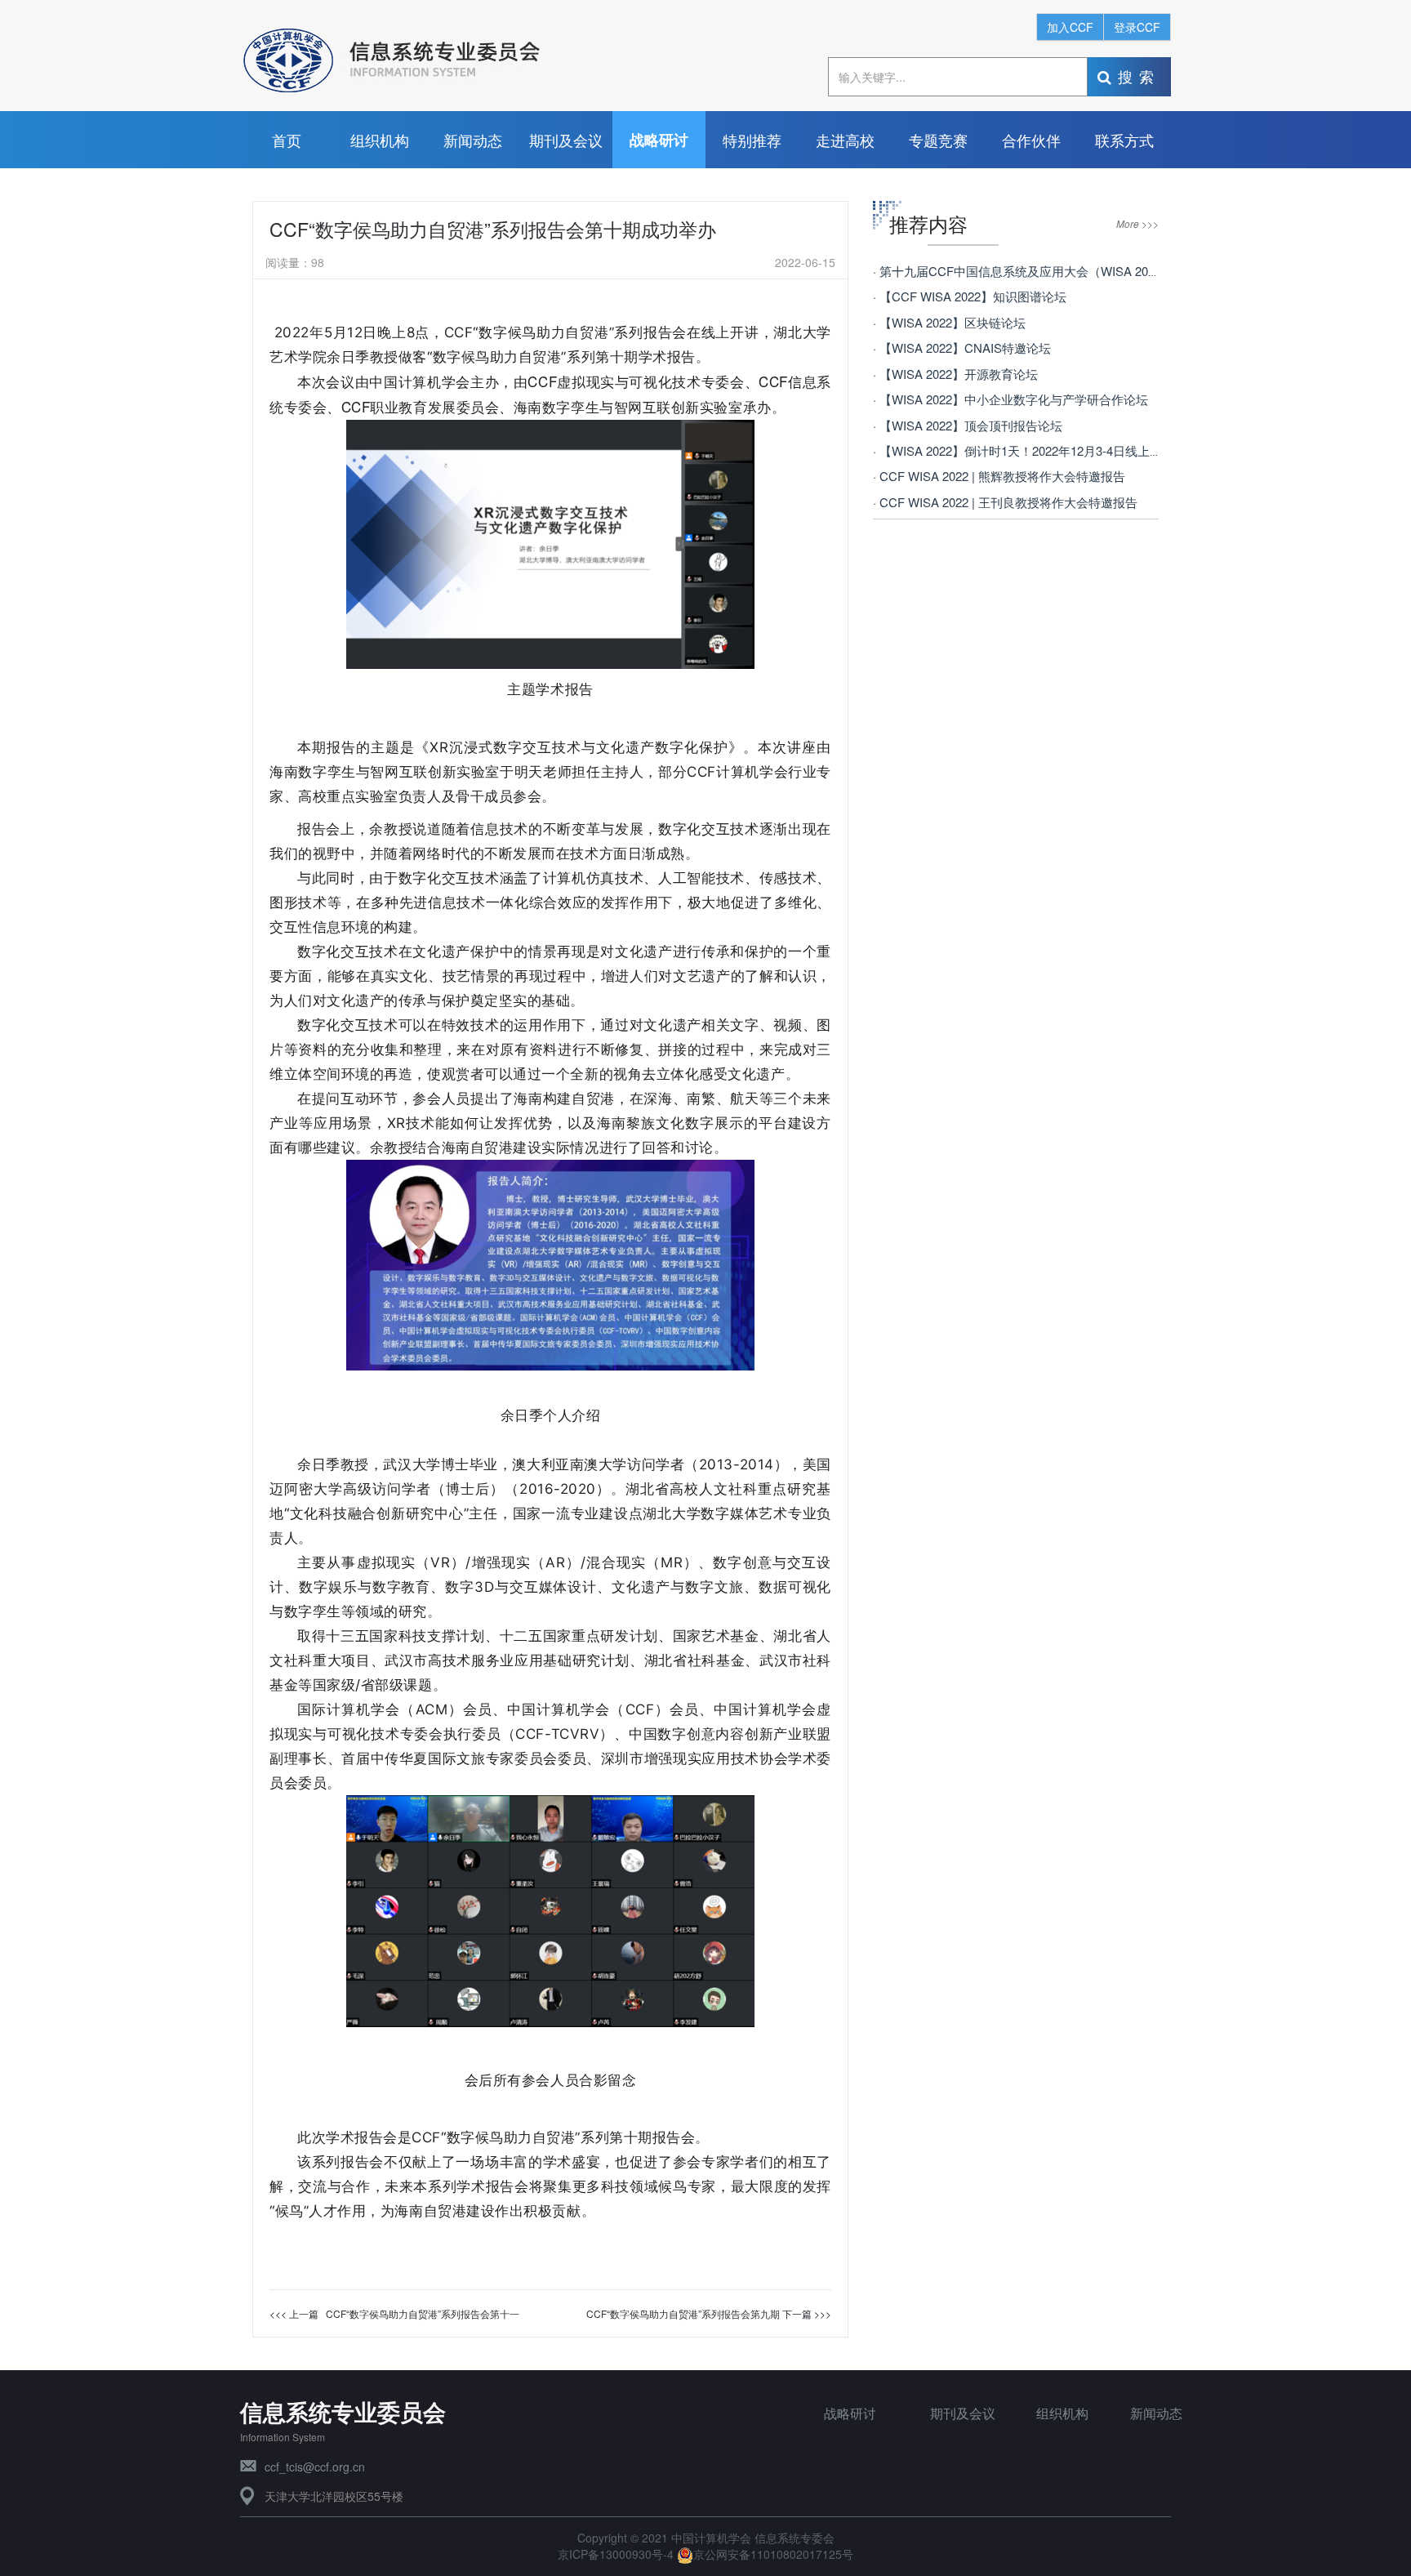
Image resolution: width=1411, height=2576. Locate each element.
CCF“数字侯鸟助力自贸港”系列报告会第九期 (683, 2313)
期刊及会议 (566, 140)
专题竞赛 (938, 140)
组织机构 (380, 140)
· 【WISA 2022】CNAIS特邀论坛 (962, 348)
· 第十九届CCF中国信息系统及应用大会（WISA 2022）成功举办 (1048, 271)
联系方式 (1124, 140)
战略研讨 (659, 140)
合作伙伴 (1031, 140)
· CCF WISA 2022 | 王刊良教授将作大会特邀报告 (1005, 502)
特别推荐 (752, 140)
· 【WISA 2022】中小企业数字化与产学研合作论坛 (1010, 399)
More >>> (1137, 223)
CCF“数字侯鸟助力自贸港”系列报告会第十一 (423, 2313)
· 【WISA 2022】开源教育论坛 (955, 374)
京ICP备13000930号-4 (617, 2554)
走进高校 (845, 140)
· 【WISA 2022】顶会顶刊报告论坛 (968, 425)
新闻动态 (473, 140)
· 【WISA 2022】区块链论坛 (949, 322)
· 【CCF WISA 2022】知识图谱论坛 (970, 296)
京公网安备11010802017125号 (773, 2554)
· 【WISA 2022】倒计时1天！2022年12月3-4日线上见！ (1024, 450)
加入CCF (1070, 27)
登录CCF (1137, 27)
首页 (287, 140)
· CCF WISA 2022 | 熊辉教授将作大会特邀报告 (999, 476)
